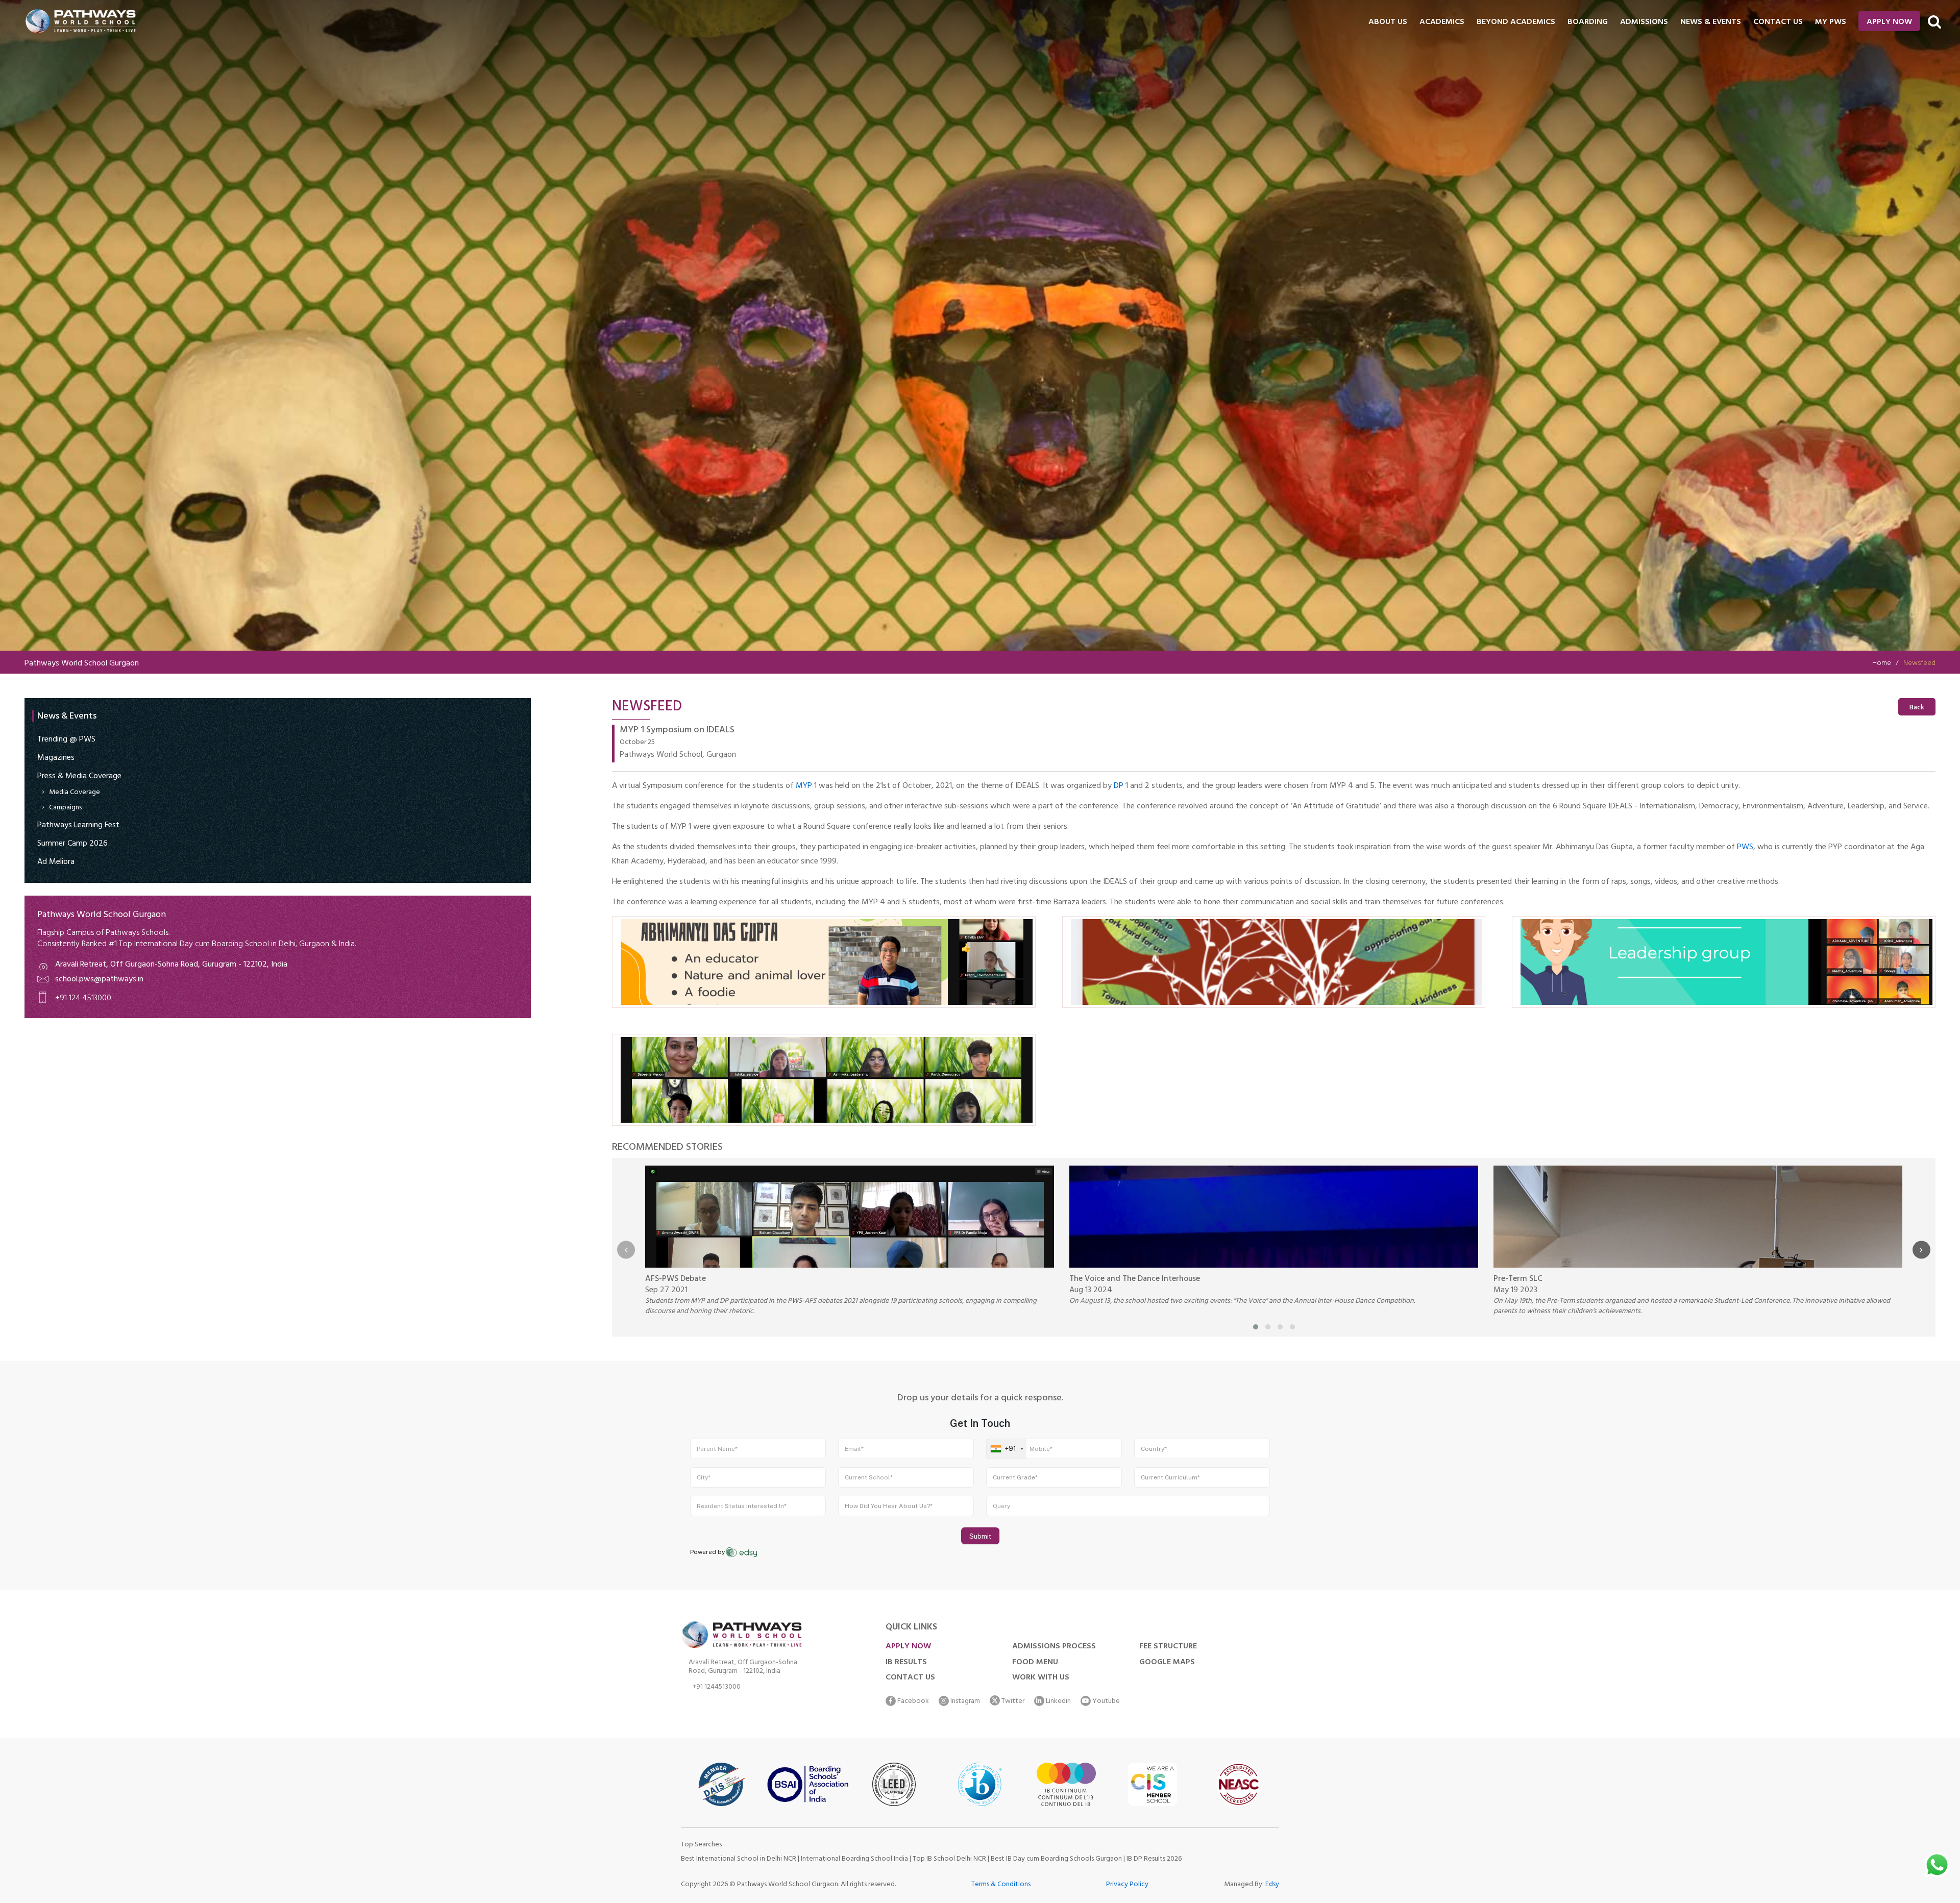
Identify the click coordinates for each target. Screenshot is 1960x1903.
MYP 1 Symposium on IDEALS (677, 731)
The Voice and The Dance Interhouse (1135, 1279)
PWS (1745, 848)
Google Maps (1167, 1663)
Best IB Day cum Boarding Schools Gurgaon (1057, 1859)
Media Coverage (75, 793)
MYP (804, 786)
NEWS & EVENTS (1711, 22)
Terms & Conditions (1001, 1885)
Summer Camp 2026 (72, 844)
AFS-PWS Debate (676, 1279)
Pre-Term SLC (1518, 1279)
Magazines (56, 758)
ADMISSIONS (1644, 22)
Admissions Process (1054, 1647)
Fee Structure (1168, 1647)
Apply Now (1889, 22)
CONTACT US (1778, 22)
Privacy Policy (1127, 1885)
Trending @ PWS (66, 740)
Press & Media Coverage (79, 777)
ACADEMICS (1442, 22)
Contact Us (910, 1678)
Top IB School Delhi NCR (949, 1859)
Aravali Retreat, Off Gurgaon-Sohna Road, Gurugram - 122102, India (171, 965)
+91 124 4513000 (83, 999)
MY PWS (1831, 22)
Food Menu (1035, 1663)
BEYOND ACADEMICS (1516, 22)
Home (1882, 664)
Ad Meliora (56, 862)
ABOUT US (1388, 22)
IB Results (906, 1663)
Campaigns (65, 808)
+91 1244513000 (717, 1688)
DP (1119, 786)
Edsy (1272, 1885)
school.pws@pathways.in (99, 980)
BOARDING (1588, 22)
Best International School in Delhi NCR (739, 1859)
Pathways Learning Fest (78, 826)
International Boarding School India (854, 1859)
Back (1917, 708)
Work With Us (1041, 1678)
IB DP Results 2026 (1154, 1859)
